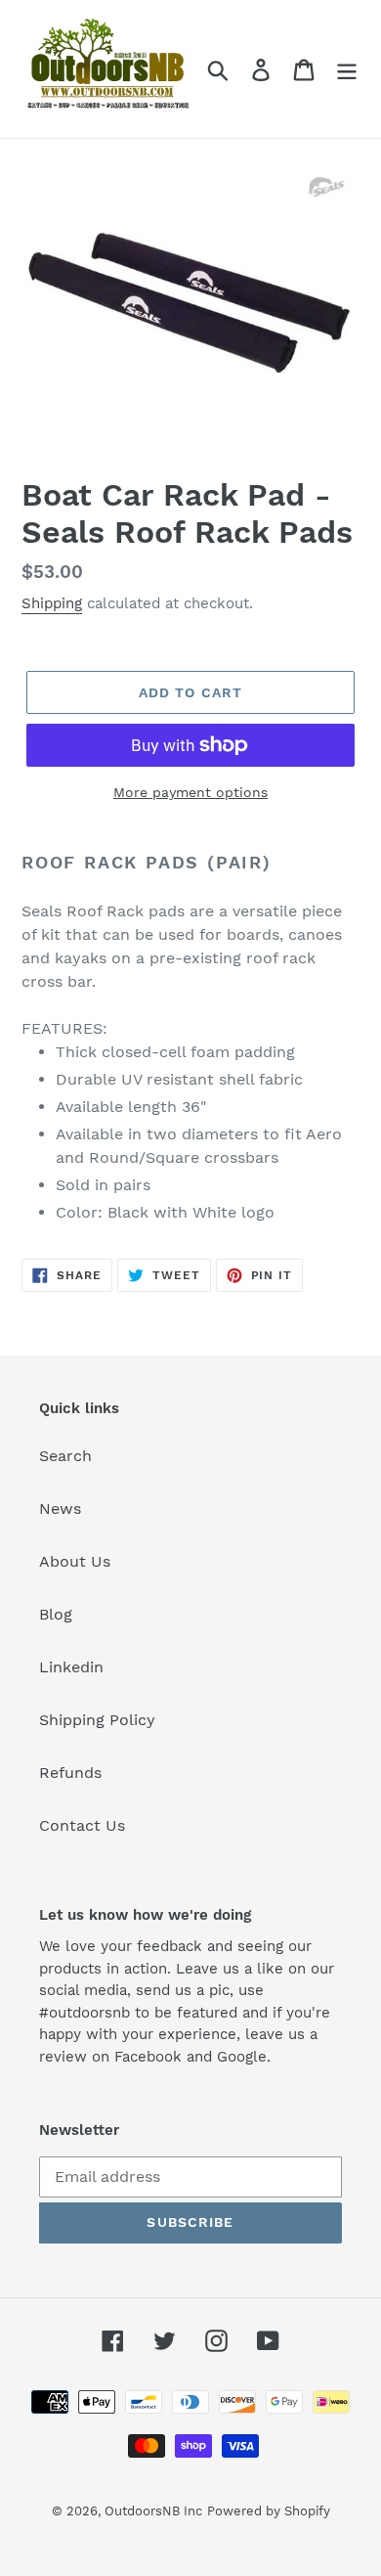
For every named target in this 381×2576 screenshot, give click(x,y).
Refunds (70, 1773)
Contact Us (82, 1825)
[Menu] (347, 69)
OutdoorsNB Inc (153, 2511)
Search (65, 1456)
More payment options (190, 792)
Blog (56, 1614)
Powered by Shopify (269, 2511)
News (60, 1509)
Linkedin (71, 1667)
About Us (75, 1561)
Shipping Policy (97, 1720)
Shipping (52, 603)
